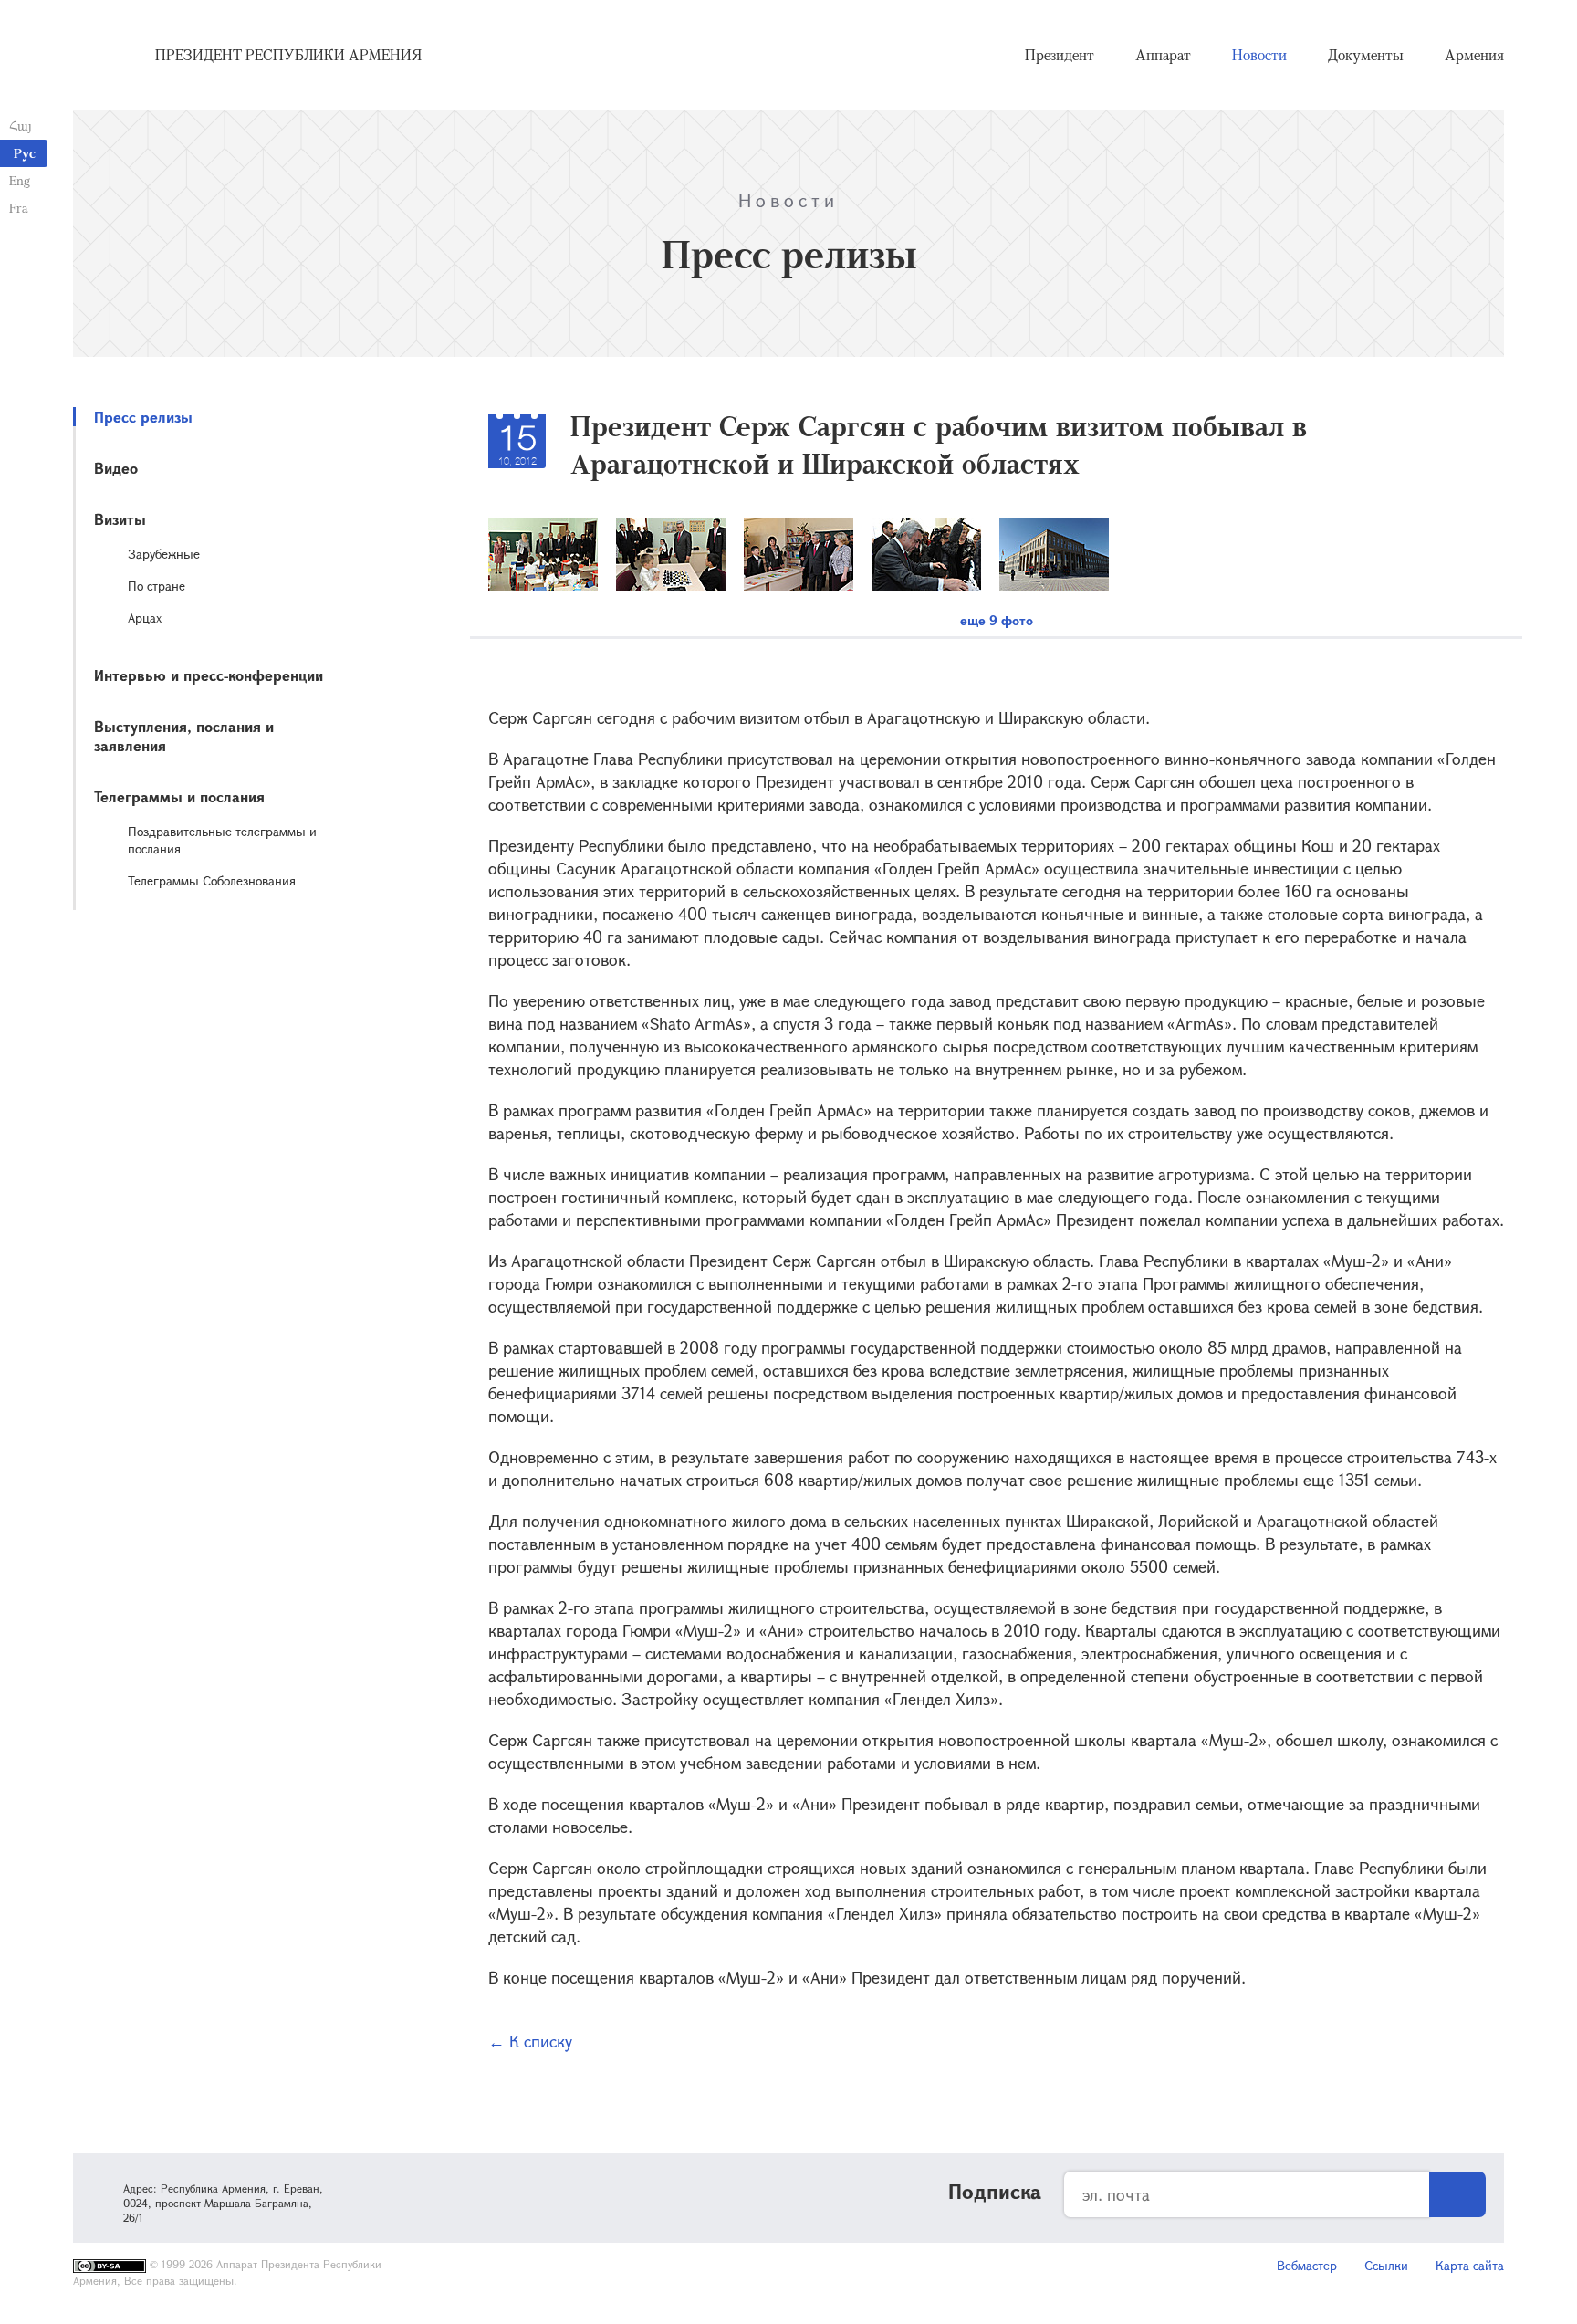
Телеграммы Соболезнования (212, 880)
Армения (1474, 55)
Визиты (120, 519)
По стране (157, 586)
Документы (1366, 55)
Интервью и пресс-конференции (209, 675)
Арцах (145, 618)
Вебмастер (1307, 2265)
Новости (1259, 55)
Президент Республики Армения (288, 55)
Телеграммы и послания (179, 796)
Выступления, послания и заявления (184, 736)
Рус (25, 153)
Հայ (21, 126)
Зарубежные (164, 554)
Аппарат (1163, 55)
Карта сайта (1470, 2265)
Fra (19, 208)
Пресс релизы (143, 417)
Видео (116, 468)
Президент (1060, 55)
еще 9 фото (997, 620)
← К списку (530, 2041)
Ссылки (1386, 2265)
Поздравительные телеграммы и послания (222, 840)
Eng (20, 180)
